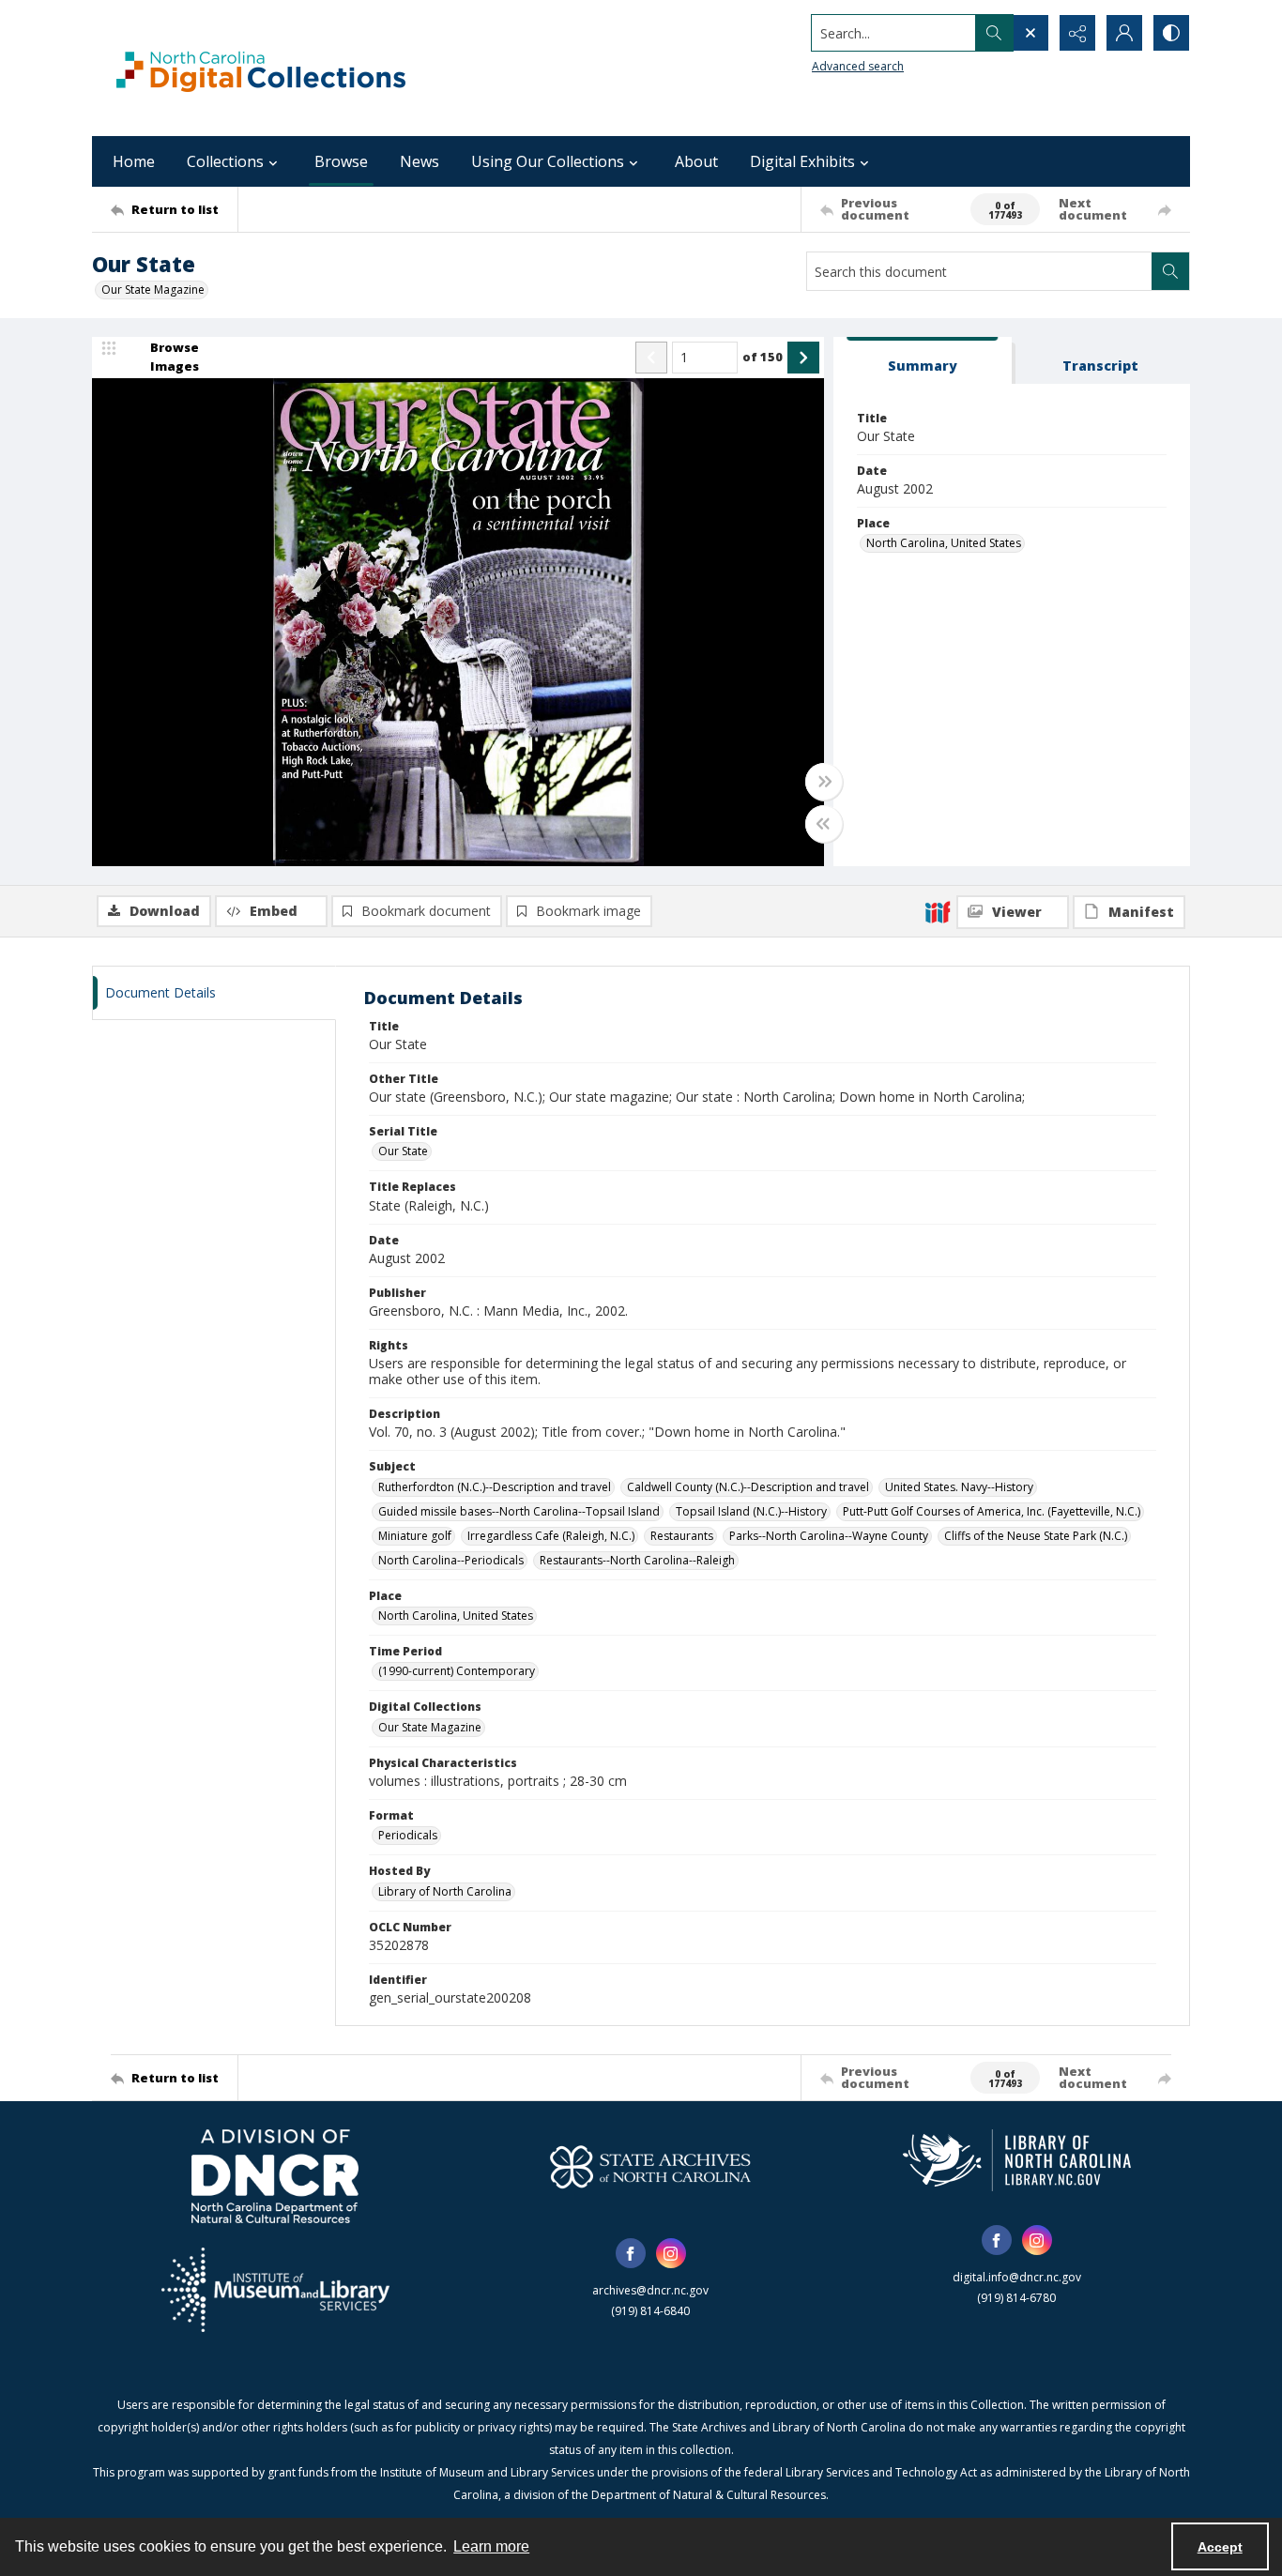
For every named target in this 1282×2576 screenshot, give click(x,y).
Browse (341, 161)
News (420, 161)
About (696, 161)
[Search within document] (1170, 271)
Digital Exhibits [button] (802, 161)
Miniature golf (415, 1536)
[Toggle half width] (824, 824)
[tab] (923, 361)
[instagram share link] (671, 2253)
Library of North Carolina (445, 1891)
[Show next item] (803, 358)
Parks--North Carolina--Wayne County (829, 1536)
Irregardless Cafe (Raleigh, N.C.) (551, 1536)
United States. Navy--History (959, 1487)
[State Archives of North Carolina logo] (650, 2167)
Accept (1220, 2547)
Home (134, 161)
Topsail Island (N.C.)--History (751, 1511)
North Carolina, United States (944, 543)
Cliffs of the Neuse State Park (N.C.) (1036, 1536)
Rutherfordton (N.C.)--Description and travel (495, 1487)
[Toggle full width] (824, 782)
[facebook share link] (631, 2253)
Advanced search (858, 66)
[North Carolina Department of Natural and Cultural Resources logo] (275, 2176)
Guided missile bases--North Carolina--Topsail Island (519, 1511)
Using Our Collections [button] (548, 161)
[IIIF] (938, 911)
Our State (403, 1151)
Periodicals (408, 1835)
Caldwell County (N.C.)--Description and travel (748, 1487)
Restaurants (682, 1536)
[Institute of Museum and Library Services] (275, 2290)
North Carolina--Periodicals (451, 1560)
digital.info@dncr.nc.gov (1017, 2277)
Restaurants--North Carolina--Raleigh (637, 1560)
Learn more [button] (491, 2546)
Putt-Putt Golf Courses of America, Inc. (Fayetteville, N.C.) (992, 1511)
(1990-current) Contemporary (457, 1671)
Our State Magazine (153, 290)
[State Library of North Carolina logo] (1017, 2160)
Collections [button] (225, 161)
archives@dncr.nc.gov (650, 2290)
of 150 (763, 357)
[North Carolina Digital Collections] (261, 68)
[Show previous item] (651, 358)
